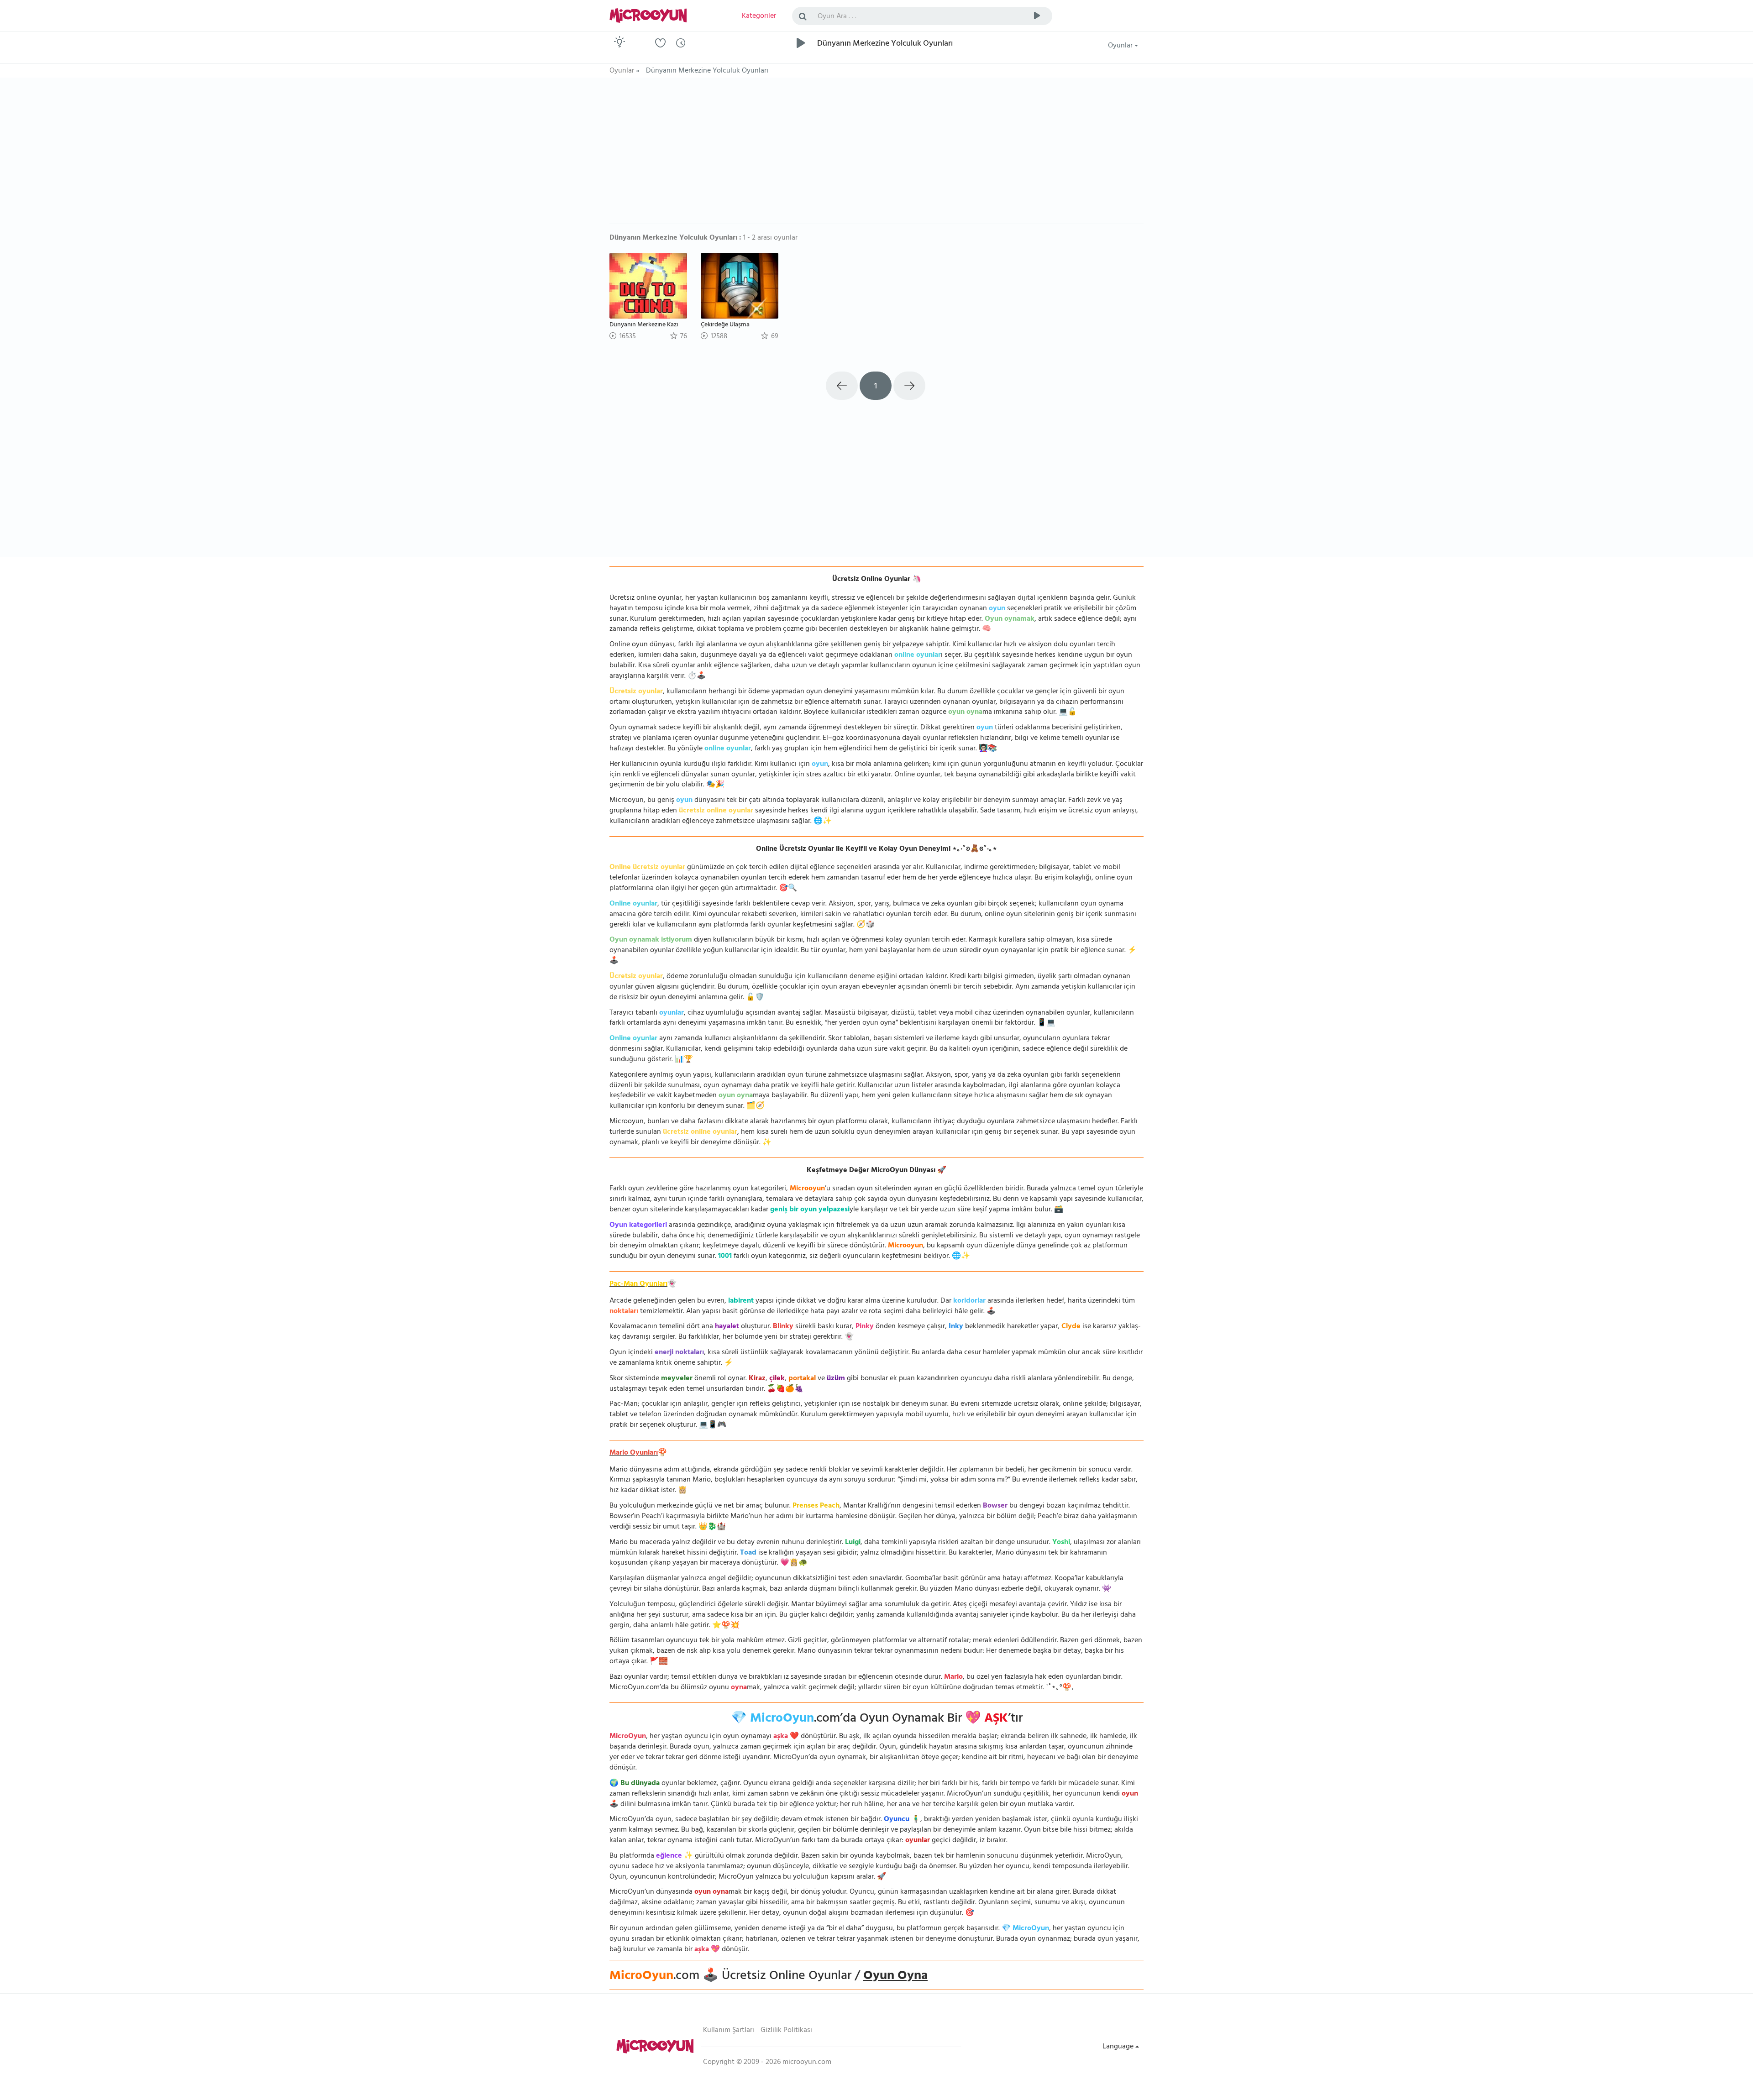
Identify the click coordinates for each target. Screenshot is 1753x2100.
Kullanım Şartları (729, 2031)
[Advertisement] (876, 155)
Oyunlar (1121, 46)
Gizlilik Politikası (786, 2031)
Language (1119, 2047)
